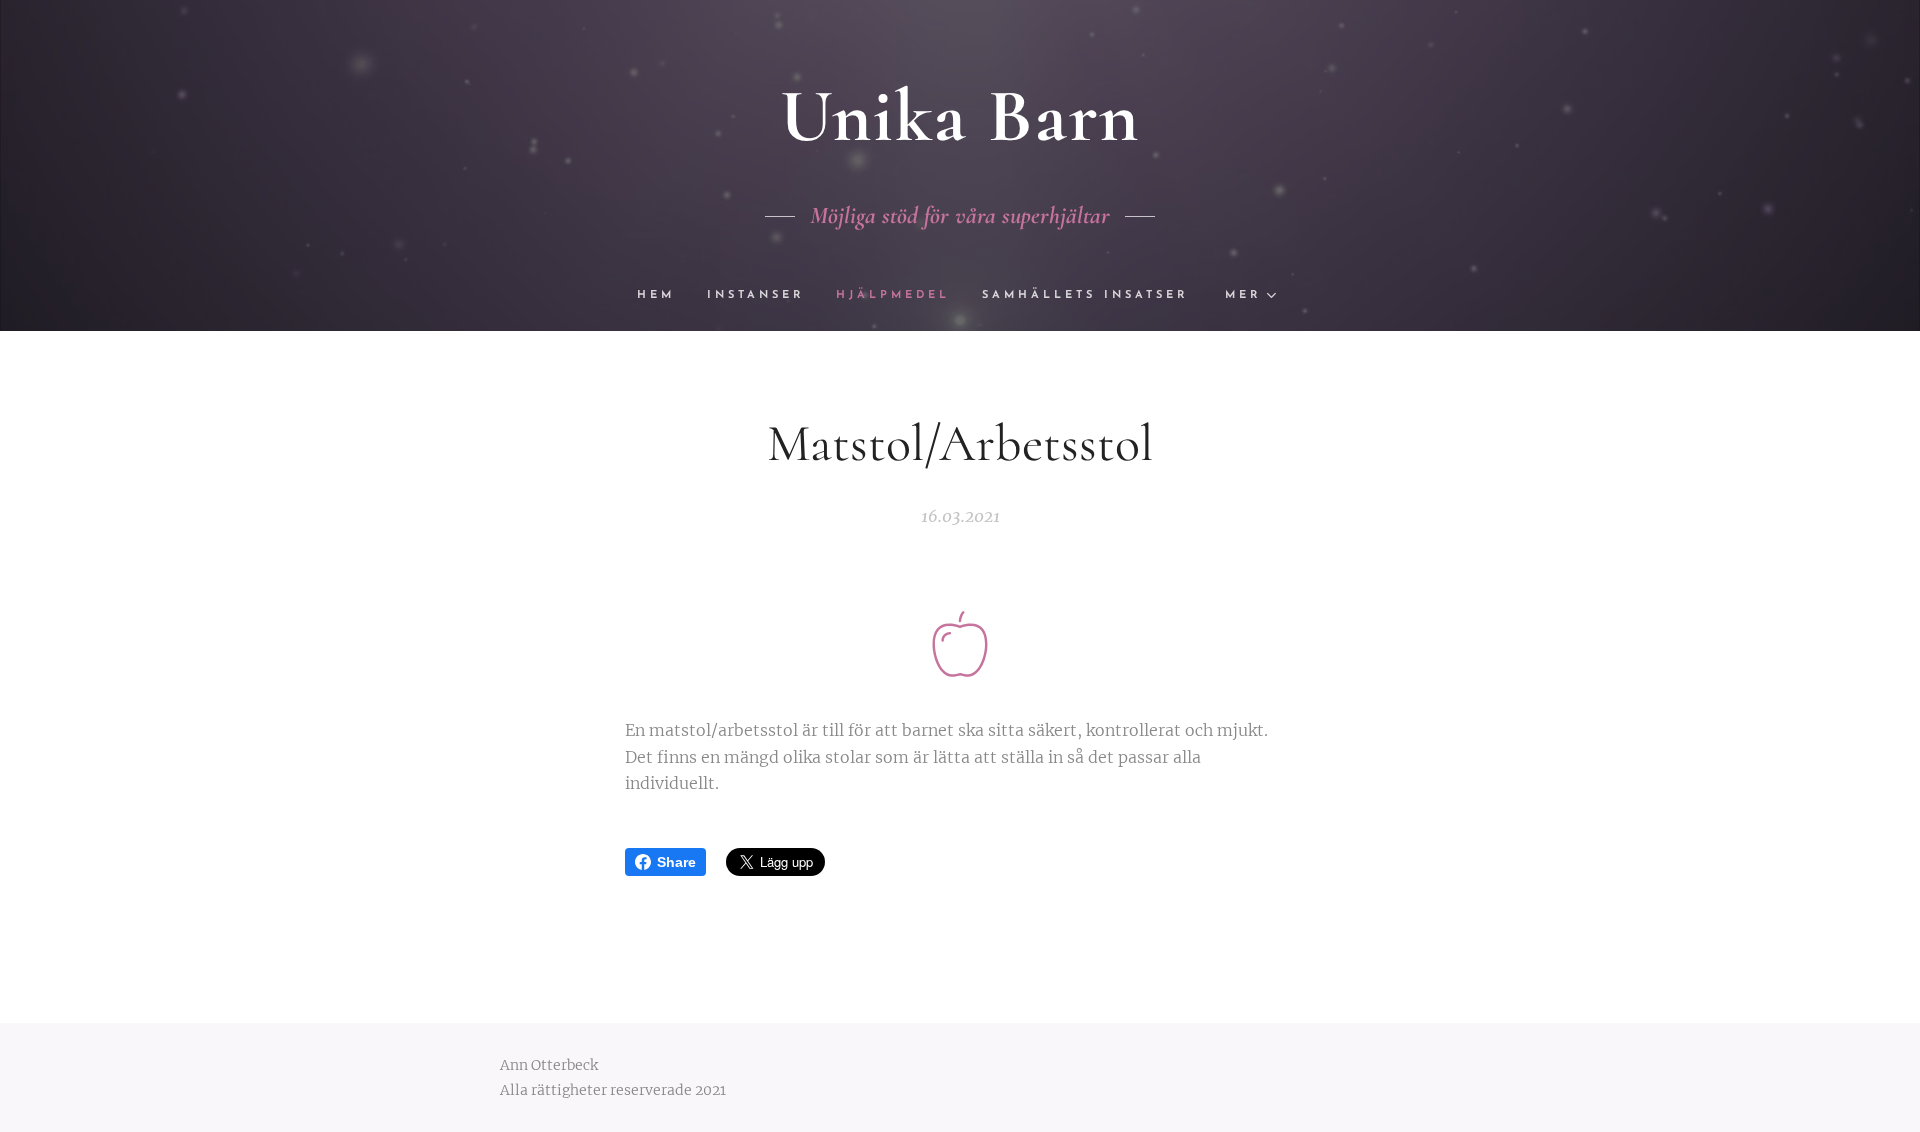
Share (676, 862)
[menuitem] (664, 296)
